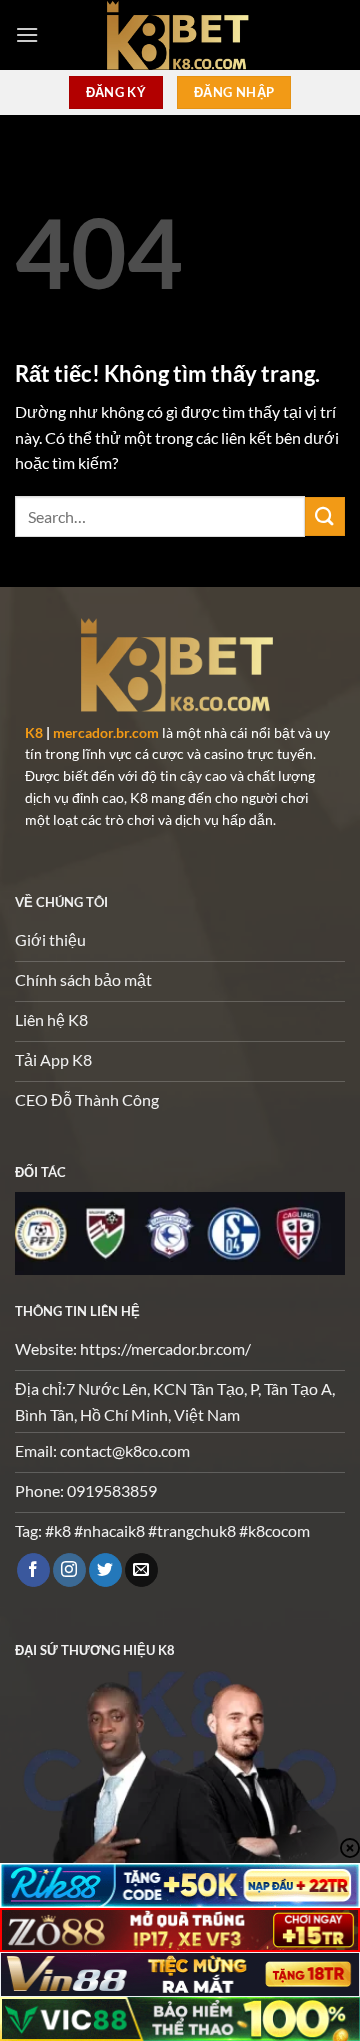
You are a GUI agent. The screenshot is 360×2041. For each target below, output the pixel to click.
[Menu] (27, 34)
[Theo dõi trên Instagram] (69, 1570)
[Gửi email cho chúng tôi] (141, 1570)
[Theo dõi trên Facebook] (33, 1570)
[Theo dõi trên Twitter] (105, 1570)
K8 (34, 733)
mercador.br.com (106, 733)
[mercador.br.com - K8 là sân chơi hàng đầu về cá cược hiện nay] (180, 35)
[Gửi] (325, 516)
